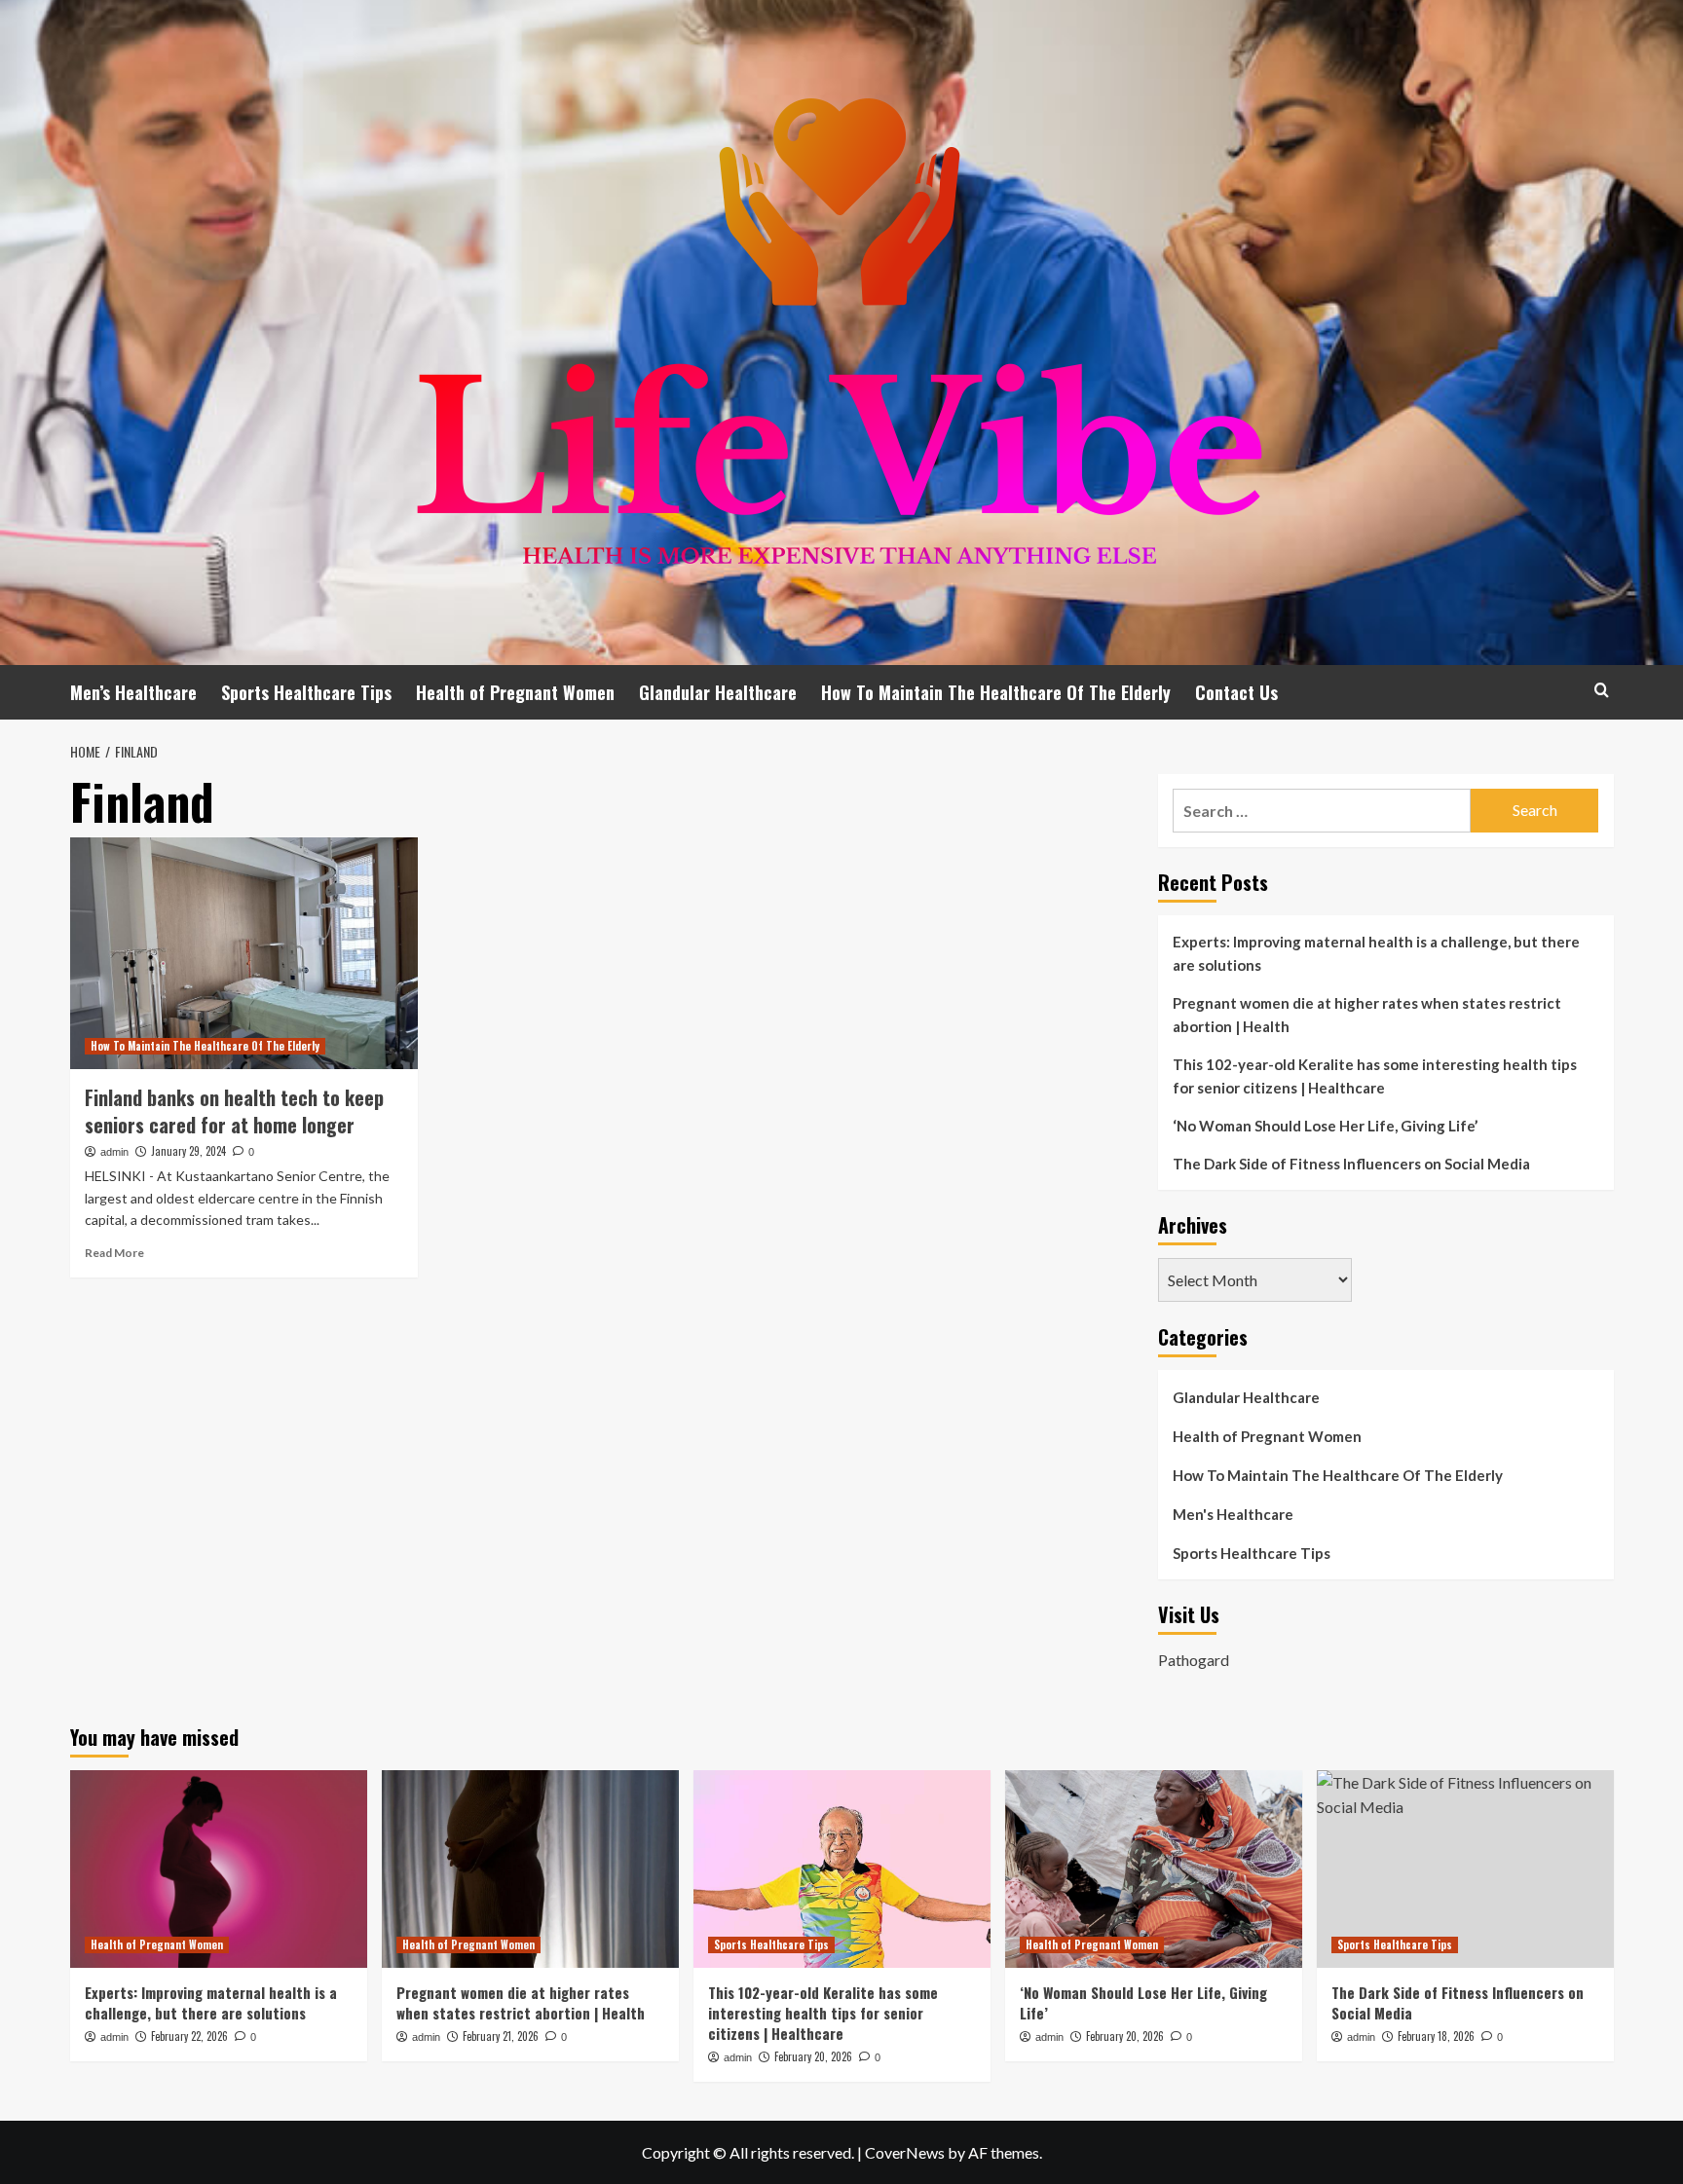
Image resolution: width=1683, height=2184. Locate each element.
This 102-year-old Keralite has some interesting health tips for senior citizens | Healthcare (1375, 1076)
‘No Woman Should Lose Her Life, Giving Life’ (1325, 1126)
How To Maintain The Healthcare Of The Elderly (996, 692)
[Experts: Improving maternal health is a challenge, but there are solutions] (219, 1869)
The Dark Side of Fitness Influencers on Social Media (1351, 1164)
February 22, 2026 (189, 2036)
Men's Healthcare (1233, 1514)
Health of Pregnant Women (515, 692)
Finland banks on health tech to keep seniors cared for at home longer (234, 1111)
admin (114, 1152)
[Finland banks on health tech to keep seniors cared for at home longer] (244, 953)
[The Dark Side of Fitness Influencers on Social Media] (1465, 1869)
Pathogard (1194, 1660)
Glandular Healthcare (718, 692)
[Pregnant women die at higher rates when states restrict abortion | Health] (530, 1869)
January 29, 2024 (188, 1151)
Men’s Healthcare (133, 692)
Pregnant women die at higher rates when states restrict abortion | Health (1367, 1015)
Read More (114, 1253)
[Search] (1602, 690)
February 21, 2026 (501, 2036)
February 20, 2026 (813, 2056)
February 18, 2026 (1436, 2036)
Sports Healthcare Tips (306, 692)
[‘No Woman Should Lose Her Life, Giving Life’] (1154, 1869)
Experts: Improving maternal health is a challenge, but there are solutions (1376, 953)
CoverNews (905, 2152)
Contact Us (1236, 692)
